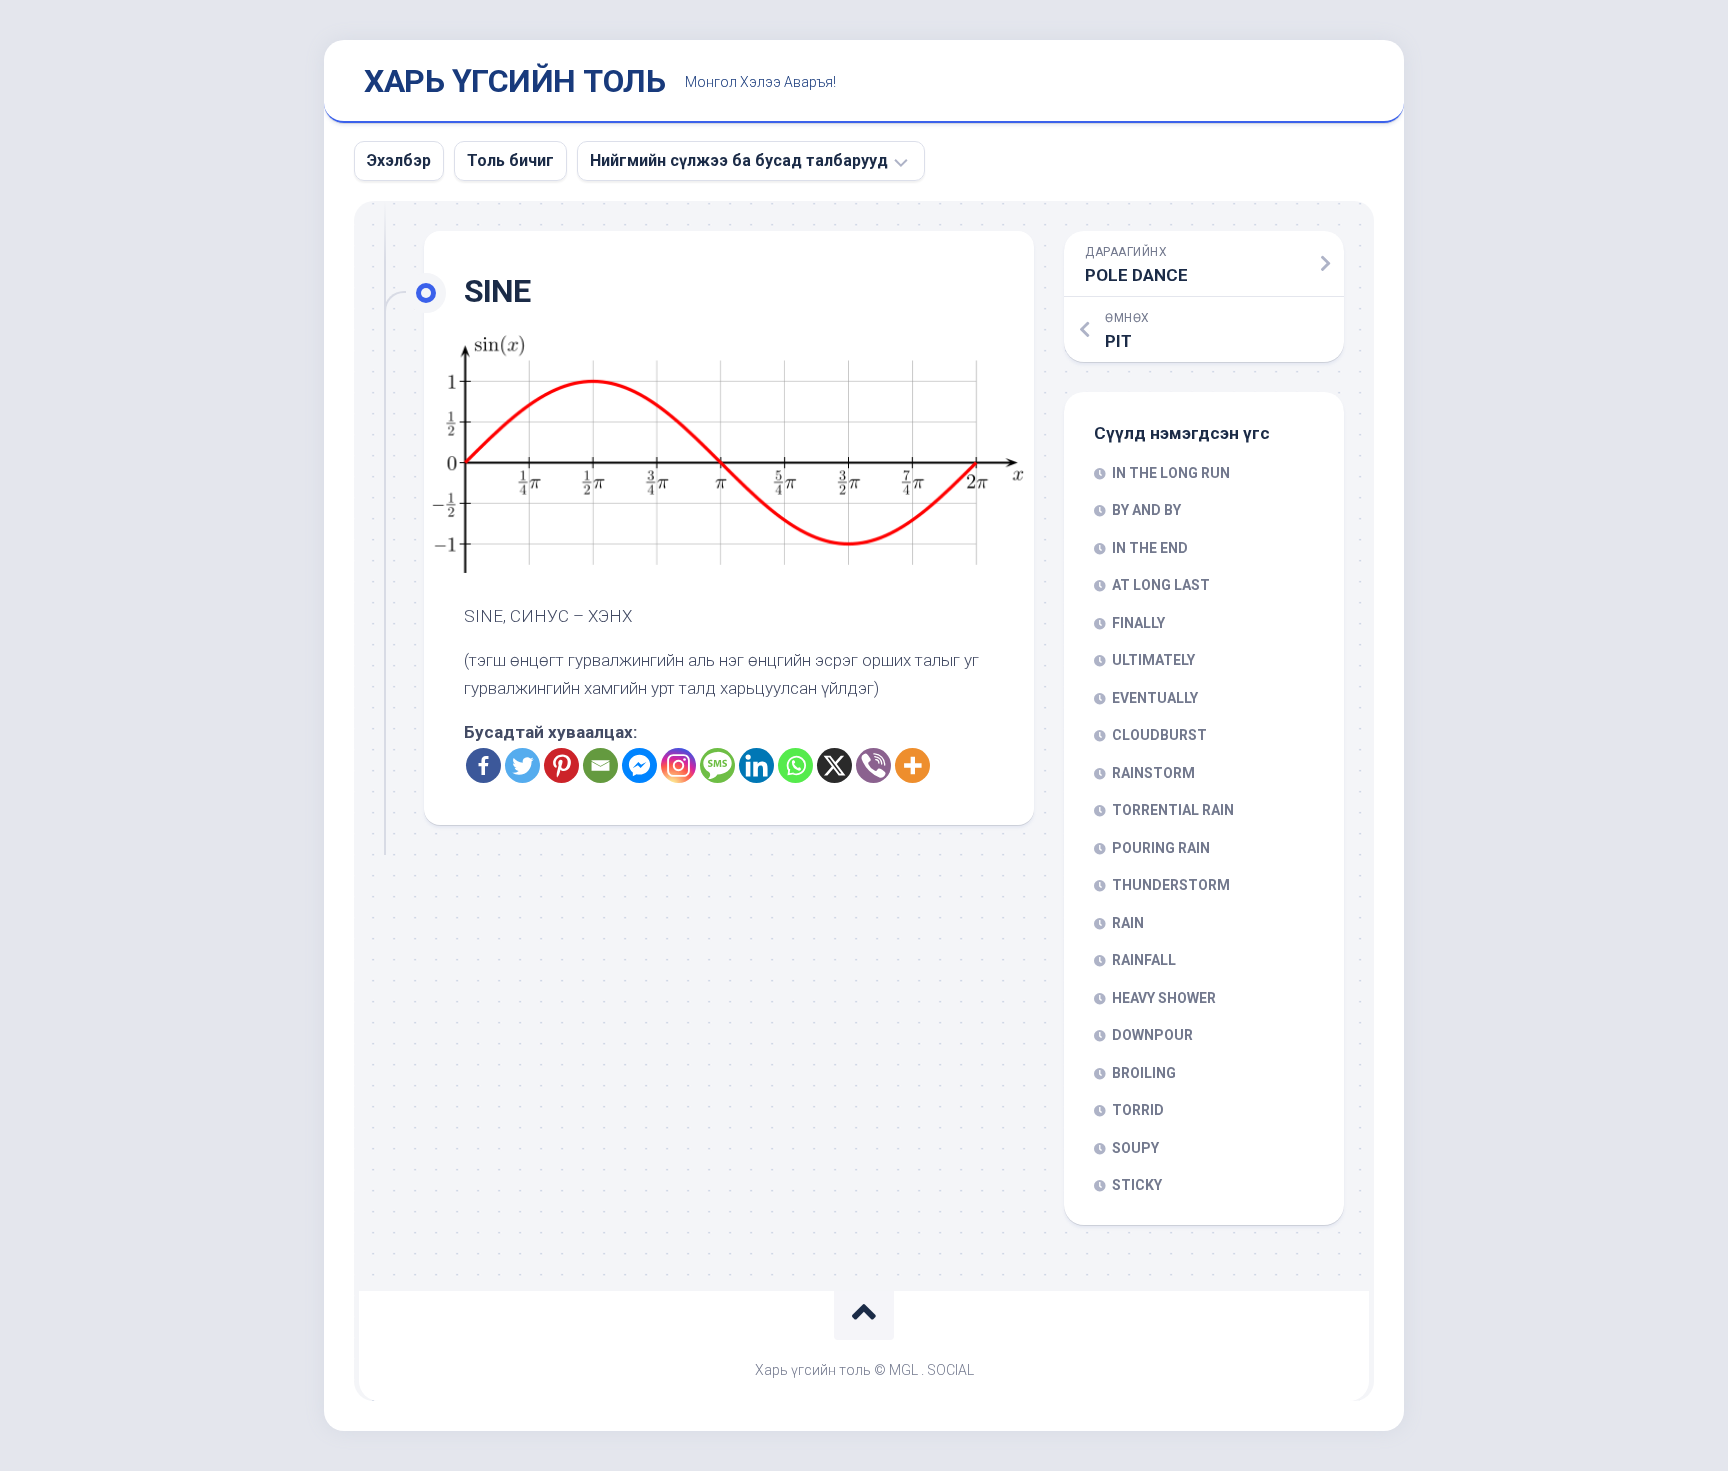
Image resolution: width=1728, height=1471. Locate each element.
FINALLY (1138, 623)
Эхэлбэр (399, 160)
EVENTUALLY (1155, 698)
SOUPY (1135, 1148)
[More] (912, 765)
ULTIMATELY (1153, 660)
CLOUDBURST (1159, 735)
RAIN (1128, 923)
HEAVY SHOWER (1164, 998)
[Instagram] (678, 765)
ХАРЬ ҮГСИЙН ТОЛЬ (514, 81)
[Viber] (873, 765)
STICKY (1137, 1185)
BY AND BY (1146, 510)
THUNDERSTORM (1171, 885)
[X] (834, 765)
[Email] (600, 765)
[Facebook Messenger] (639, 765)
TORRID (1138, 1110)
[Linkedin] (756, 765)
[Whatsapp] (795, 765)
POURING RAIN (1161, 848)
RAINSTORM (1153, 773)
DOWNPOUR (1152, 1035)
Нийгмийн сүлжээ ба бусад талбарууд (739, 160)
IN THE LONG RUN (1171, 473)
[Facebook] (483, 765)
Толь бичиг (510, 160)
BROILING (1144, 1073)
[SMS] (717, 765)
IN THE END (1150, 548)
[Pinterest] (561, 765)
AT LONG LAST (1161, 585)
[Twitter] (522, 765)
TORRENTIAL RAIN (1173, 810)
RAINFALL (1144, 960)
